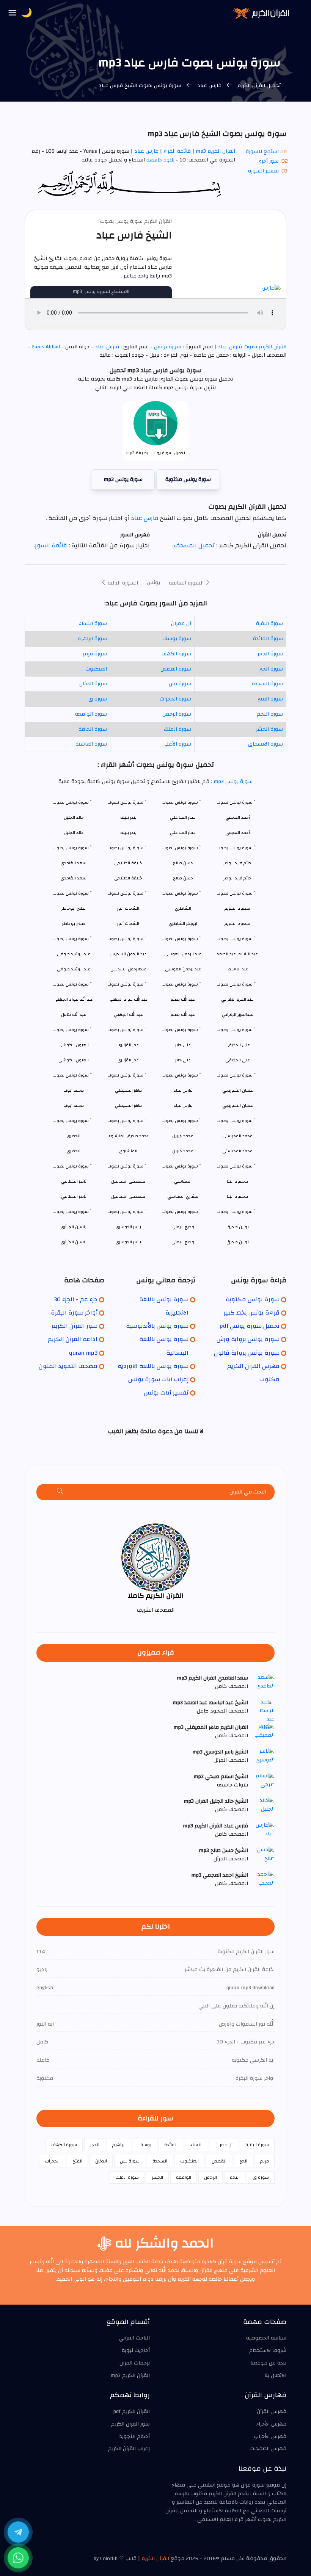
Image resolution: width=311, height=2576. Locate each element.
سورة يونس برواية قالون (247, 1353)
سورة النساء (93, 624)
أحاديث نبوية (136, 2350)
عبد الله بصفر (183, 1015)
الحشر (157, 2177)
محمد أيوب (74, 1105)
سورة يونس (168, 347)
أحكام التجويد (135, 2437)
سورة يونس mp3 (123, 479)
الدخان (101, 2161)
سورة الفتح (270, 699)
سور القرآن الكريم (75, 1326)
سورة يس (180, 684)
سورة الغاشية (91, 744)
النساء (196, 2145)
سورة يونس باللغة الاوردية (153, 1366)
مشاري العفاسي (183, 1196)
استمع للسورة (262, 152)
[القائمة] (13, 13)
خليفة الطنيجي (128, 878)
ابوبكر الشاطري (183, 924)
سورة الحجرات (175, 699)
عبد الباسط (238, 969)
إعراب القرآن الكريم (129, 2449)
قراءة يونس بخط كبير (252, 1313)
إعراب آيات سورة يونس (158, 1379)
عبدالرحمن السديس (128, 969)
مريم (265, 2161)
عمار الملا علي (183, 833)
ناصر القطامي (74, 1196)
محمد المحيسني (237, 1151)
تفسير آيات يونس (166, 1393)
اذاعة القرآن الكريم (73, 1339)
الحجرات (52, 2161)
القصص (219, 2161)
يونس (153, 583)
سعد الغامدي (74, 878)
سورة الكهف (176, 654)
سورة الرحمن (177, 714)
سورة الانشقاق (265, 744)
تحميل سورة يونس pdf (250, 1326)
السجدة (160, 2161)
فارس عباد (209, 86)
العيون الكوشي (74, 1060)
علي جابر (183, 1060)
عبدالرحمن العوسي (183, 969)
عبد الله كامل (74, 1015)
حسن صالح (183, 878)
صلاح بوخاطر (74, 924)
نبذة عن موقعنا (268, 2363)
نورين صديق (238, 1242)
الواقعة (184, 2177)
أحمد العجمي (238, 833)
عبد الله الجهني (128, 1015)
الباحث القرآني (134, 2338)
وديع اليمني (183, 1242)
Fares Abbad (46, 347)
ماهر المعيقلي (128, 1105)
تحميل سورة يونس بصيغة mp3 (156, 453)
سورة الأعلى (177, 744)
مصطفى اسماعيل (128, 1196)
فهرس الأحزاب (270, 2437)
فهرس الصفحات (268, 2449)
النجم (235, 2177)
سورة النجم (270, 714)
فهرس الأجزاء (271, 2424)
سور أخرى (268, 161)
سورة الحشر (269, 729)
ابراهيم (119, 2145)
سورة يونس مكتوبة (188, 479)
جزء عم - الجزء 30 (76, 1299)
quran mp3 (83, 1353)
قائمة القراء (177, 151)
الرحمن (210, 2177)
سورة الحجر (270, 654)
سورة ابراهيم (92, 639)
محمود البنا (237, 1196)
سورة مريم (95, 654)
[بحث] (60, 1492)
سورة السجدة (267, 684)
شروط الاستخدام (268, 2350)
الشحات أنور (128, 924)
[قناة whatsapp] (18, 2558)
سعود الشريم (237, 924)
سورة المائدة (268, 639)
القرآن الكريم (155, 2559)
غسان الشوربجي (238, 1105)
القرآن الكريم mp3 (215, 151)
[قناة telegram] (18, 2532)
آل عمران (181, 624)
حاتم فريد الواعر (237, 878)
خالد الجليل (74, 833)
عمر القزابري (128, 1060)
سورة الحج (271, 669)
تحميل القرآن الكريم (258, 86)
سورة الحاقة (93, 729)
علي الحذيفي (238, 1060)
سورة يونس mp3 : (231, 782)
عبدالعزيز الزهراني (238, 1015)
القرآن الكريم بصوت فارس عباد (251, 347)
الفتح (77, 2161)
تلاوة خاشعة (160, 160)
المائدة (171, 2145)
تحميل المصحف (194, 545)
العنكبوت (96, 669)
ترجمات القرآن (135, 2363)
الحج (243, 2161)
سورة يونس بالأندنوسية (157, 1326)
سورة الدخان (93, 684)
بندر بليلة (128, 833)
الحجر (95, 2145)
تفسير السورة (263, 171)
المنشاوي (128, 1151)
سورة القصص (176, 669)
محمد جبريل (183, 1151)
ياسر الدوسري (128, 1242)
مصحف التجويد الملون (68, 1366)
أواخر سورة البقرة (74, 1313)
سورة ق (98, 699)
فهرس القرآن (272, 2411)
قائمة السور (51, 545)
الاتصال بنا (275, 2375)
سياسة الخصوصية (266, 2338)
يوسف (145, 2145)
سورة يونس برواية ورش (248, 1339)
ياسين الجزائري (74, 1242)
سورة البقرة (269, 624)
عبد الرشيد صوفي (74, 969)
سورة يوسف (177, 639)
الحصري (74, 1151)
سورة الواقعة (91, 714)
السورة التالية (122, 583)
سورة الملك (177, 729)
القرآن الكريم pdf (131, 2411)
